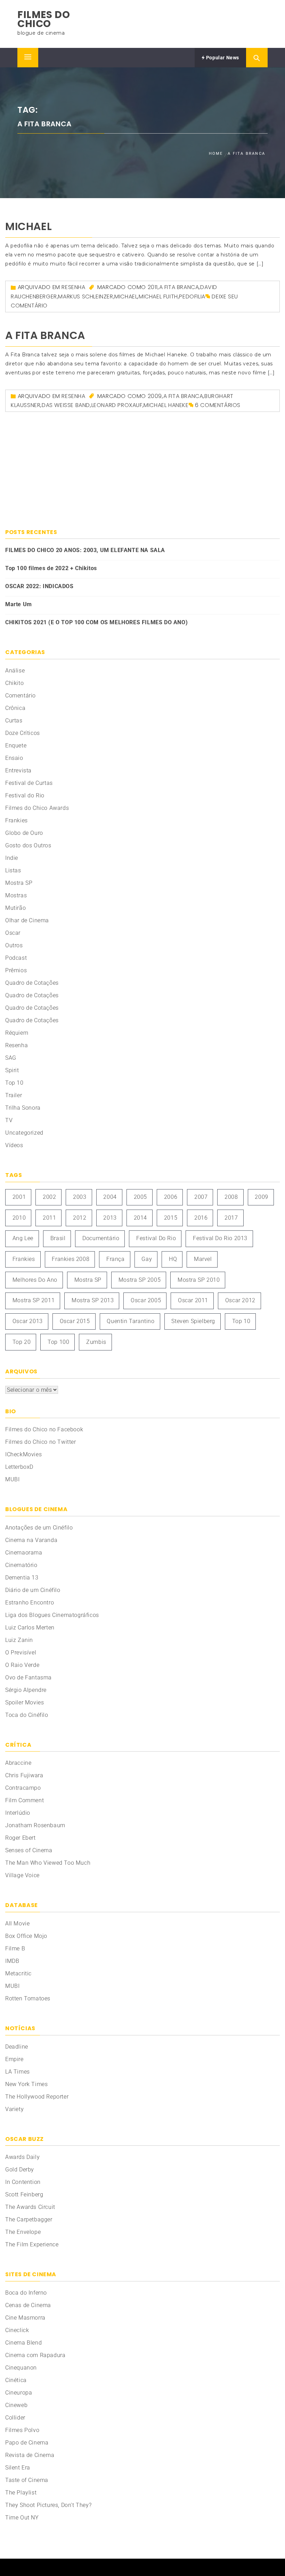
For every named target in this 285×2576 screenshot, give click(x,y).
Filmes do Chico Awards (37, 808)
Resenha (73, 287)
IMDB (12, 1961)
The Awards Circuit (30, 2207)
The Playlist (21, 2493)
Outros (14, 945)
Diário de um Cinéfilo (33, 1590)
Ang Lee (23, 1238)
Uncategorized (24, 1133)
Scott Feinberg (24, 2194)
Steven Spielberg (193, 1321)
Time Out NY (22, 2518)
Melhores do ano (35, 1280)
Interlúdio (18, 1813)
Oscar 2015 (75, 1321)
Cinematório (21, 1565)
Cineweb (16, 2405)
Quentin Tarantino (131, 1321)
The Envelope (23, 2232)
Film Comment (25, 1800)
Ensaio (14, 758)
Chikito (14, 683)
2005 (140, 1197)
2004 (110, 1197)
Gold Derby (20, 2170)
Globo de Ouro (24, 833)
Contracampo (23, 1788)
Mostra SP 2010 (199, 1280)
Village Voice (22, 1875)
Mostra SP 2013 (93, 1300)
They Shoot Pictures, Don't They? (48, 2505)
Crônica (15, 708)
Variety (14, 2109)
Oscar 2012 (240, 1300)
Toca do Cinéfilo (27, 1715)
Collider (15, 2418)
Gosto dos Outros (28, 845)
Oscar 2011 (193, 1300)
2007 (201, 1197)
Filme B (15, 1948)
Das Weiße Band (66, 405)
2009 (155, 396)
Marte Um (19, 604)
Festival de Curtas (29, 783)
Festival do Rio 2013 (220, 1238)
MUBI (12, 1479)
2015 (171, 1218)
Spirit (12, 1070)
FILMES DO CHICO (44, 19)
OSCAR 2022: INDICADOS (39, 586)
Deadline (17, 2047)
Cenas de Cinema (28, 2305)
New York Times (26, 2084)
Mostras (16, 895)
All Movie (17, 1923)
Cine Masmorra (25, 2318)
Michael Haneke (166, 405)
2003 (80, 1197)
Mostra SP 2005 (140, 1280)
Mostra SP (19, 883)
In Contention (23, 2182)
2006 (171, 1197)
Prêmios (16, 970)
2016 (201, 1218)
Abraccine (18, 1763)
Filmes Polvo (22, 2430)
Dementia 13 (22, 1578)
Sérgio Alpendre (26, 1690)
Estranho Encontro (30, 1603)
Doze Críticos (23, 733)
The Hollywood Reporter (37, 2097)
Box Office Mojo (26, 1936)
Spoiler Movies (25, 1702)
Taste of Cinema (27, 2480)
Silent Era (18, 2468)
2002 (49, 1197)
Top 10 (14, 1083)
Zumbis (96, 1342)
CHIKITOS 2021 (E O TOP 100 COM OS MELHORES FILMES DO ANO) (96, 622)
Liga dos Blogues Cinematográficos (52, 1615)
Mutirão (15, 908)
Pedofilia (192, 296)
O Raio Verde (22, 1665)
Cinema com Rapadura (35, 2355)
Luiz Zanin (19, 1640)
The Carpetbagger (29, 2219)
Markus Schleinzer (85, 296)
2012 (80, 1218)
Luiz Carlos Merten (30, 1628)
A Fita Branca (179, 287)
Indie (12, 858)
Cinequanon (21, 2368)
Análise (15, 671)
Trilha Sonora (23, 1108)
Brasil (58, 1238)
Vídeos (14, 1145)
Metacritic (18, 1973)
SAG (11, 1058)
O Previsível (21, 1653)
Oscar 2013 (28, 1321)
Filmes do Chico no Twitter (41, 1442)
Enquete (16, 745)
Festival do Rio (25, 795)
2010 (19, 1218)
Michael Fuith (158, 296)
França (116, 1259)
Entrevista (18, 770)
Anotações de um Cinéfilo (39, 1528)
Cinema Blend (23, 2343)
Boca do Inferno (26, 2293)
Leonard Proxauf (117, 405)
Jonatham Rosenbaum (35, 1825)
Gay (147, 1259)
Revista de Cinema (30, 2455)
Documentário (101, 1238)
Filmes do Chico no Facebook (44, 1429)
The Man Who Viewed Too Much (48, 1863)
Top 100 (58, 1342)
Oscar (13, 933)
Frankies (17, 820)
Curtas (14, 721)
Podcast (16, 958)
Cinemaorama (24, 1553)
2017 (231, 1218)
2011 (153, 287)
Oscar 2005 (146, 1300)
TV (9, 1120)
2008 (231, 1197)
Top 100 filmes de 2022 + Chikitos (51, 568)
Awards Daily (22, 2157)
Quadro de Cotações (32, 983)
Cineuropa (19, 2393)
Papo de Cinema (27, 2443)
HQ (173, 1259)
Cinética (16, 2380)
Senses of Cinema (29, 1850)
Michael (28, 226)
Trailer (14, 1095)
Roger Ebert (21, 1838)
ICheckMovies (23, 1454)
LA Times (18, 2072)
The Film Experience (32, 2244)
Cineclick (17, 2330)
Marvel (203, 1259)
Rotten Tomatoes (28, 1998)
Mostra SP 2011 (34, 1300)
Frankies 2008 (71, 1259)
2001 (19, 1197)
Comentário (21, 696)
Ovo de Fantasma (28, 1677)
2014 (140, 1218)
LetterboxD (19, 1467)
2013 (110, 1218)
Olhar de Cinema (27, 920)
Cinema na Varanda (31, 1540)
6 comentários (218, 405)
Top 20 (22, 1342)
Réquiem (17, 1033)
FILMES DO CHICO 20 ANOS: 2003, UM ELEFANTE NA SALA (85, 550)
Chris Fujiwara (24, 1775)
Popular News (222, 58)
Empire (14, 2059)
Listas (13, 870)
